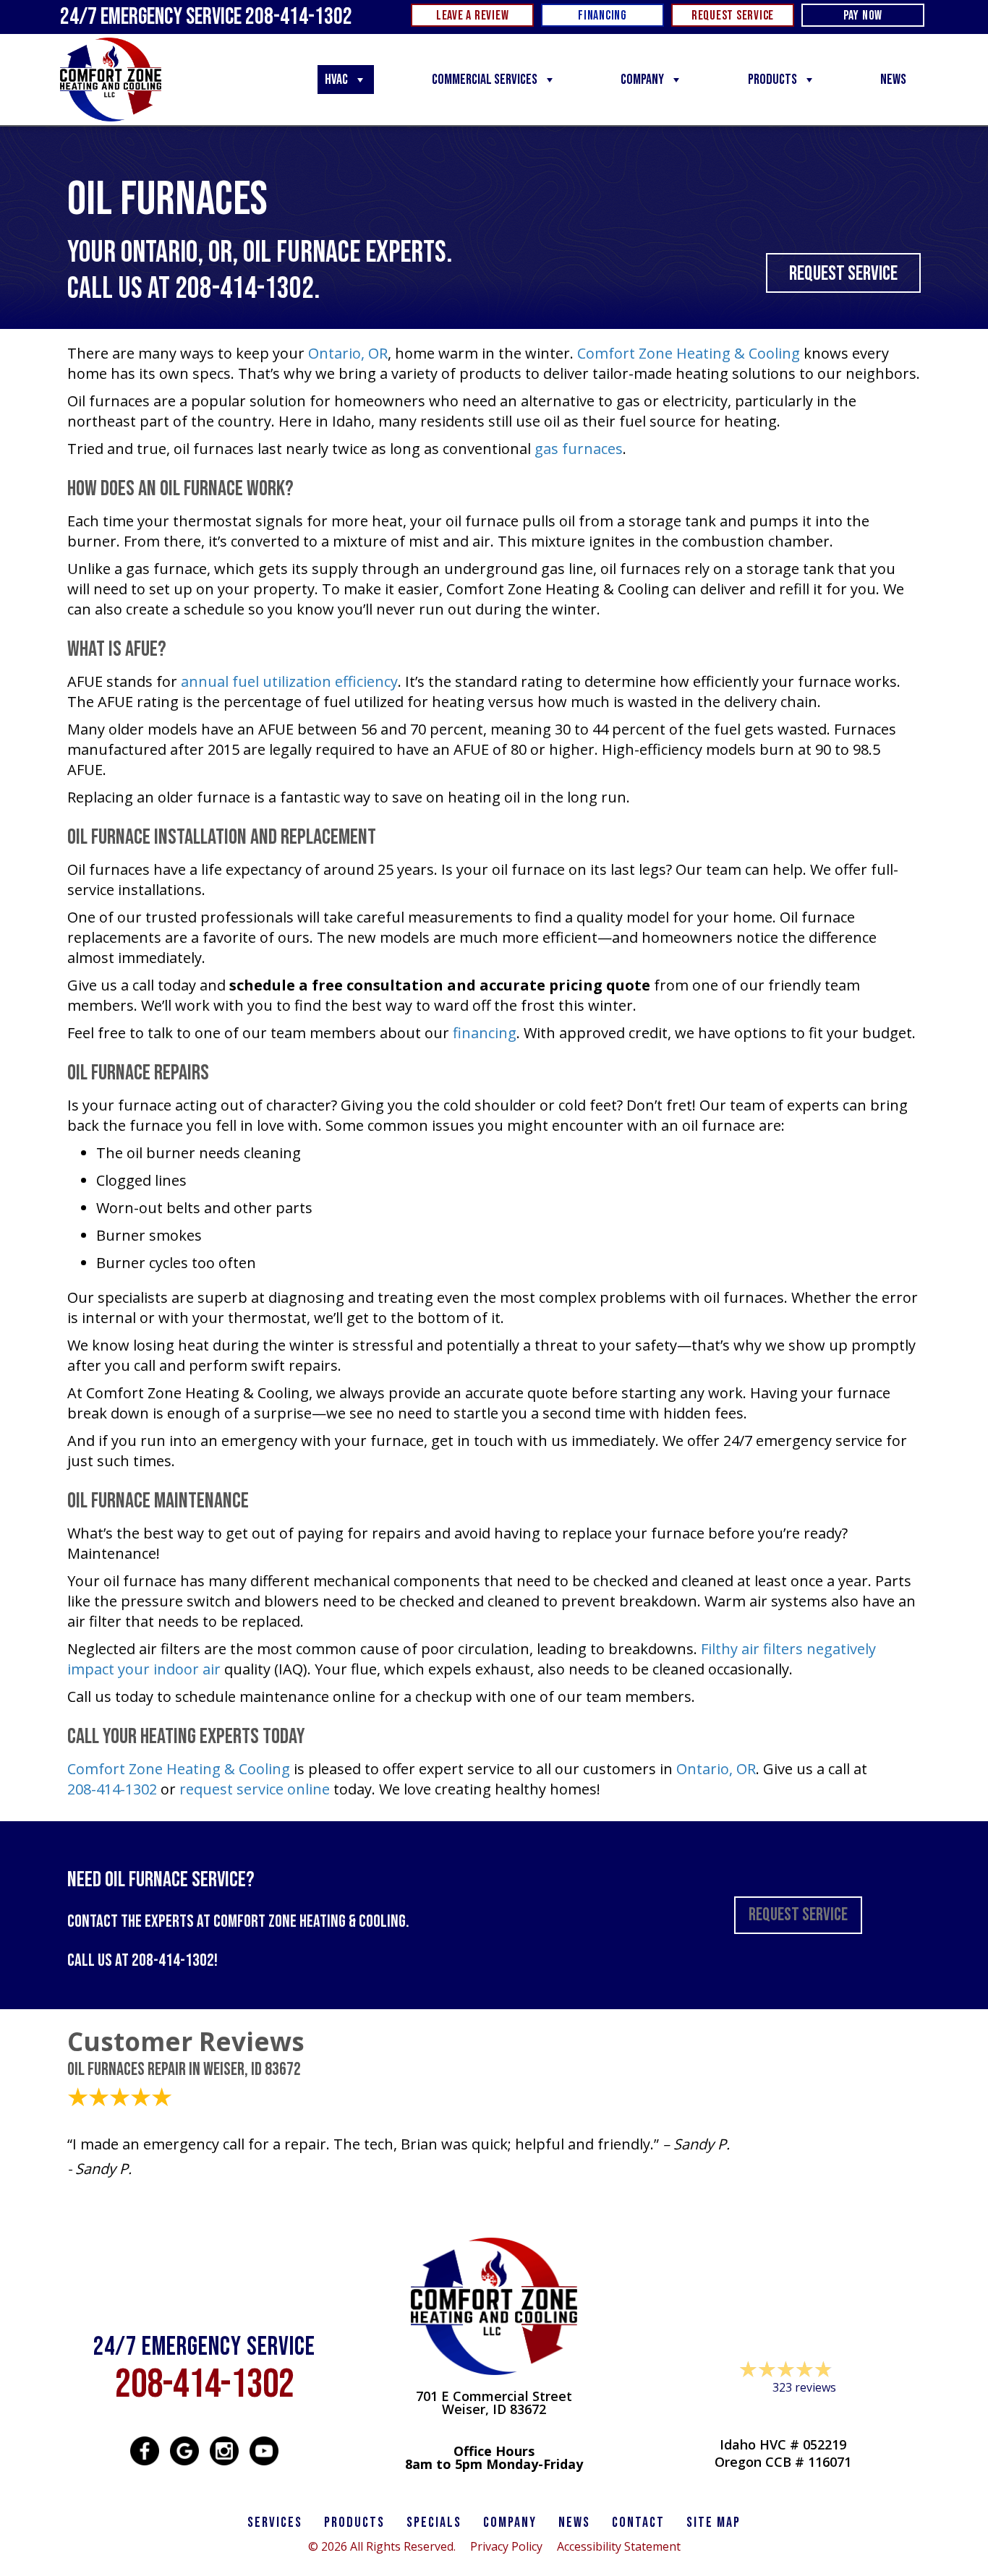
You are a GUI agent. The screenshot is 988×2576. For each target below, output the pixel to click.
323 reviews (804, 2387)
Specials (434, 2522)
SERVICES (275, 2522)
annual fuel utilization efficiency (289, 681)
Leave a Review (783, 2415)
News (893, 80)
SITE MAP (714, 2522)
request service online (255, 1789)
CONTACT (638, 2522)
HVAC (336, 80)
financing (485, 1033)
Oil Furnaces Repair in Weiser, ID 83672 (184, 2070)
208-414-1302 (244, 289)
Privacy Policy (506, 2546)
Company (642, 80)
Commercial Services (485, 80)
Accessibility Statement (619, 2546)
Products (772, 80)
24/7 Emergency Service (206, 17)
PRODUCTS (354, 2522)
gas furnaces (579, 449)
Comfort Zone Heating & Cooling (689, 353)
